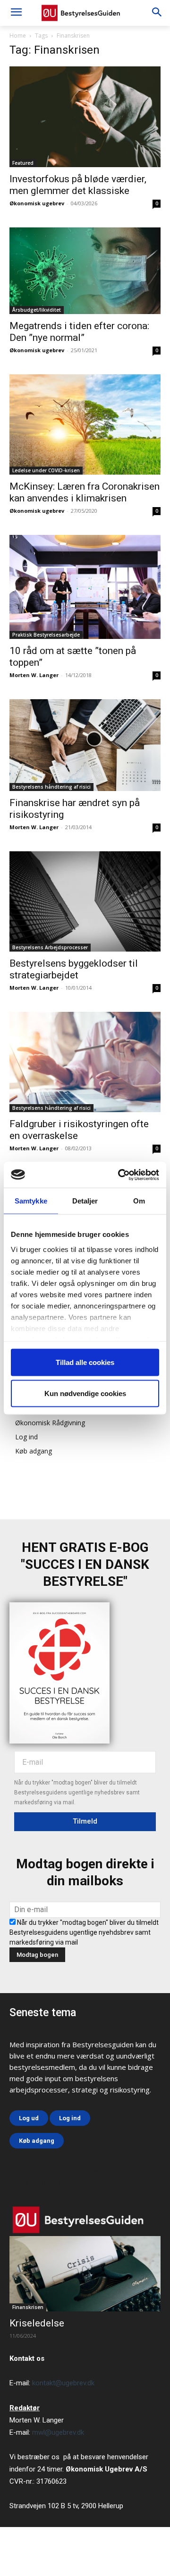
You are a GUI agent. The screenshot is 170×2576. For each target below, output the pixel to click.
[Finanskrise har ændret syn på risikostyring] (85, 745)
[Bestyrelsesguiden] (85, 13)
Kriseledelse (37, 2323)
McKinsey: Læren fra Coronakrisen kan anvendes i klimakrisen (85, 492)
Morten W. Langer (34, 675)
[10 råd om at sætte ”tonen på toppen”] (85, 587)
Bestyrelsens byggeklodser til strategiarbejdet (74, 969)
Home (18, 36)
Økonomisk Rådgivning (50, 1423)
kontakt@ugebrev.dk (63, 2383)
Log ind (26, 1437)
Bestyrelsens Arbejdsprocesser (50, 947)
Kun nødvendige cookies (85, 1393)
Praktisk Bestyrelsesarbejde (46, 635)
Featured (23, 163)
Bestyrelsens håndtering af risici (51, 787)
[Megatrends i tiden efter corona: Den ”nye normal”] (85, 271)
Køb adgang (34, 1451)
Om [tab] (139, 1201)
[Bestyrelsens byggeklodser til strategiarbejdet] (85, 901)
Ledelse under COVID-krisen (46, 470)
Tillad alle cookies (85, 1362)
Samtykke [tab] (31, 1201)
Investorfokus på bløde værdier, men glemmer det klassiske (78, 185)
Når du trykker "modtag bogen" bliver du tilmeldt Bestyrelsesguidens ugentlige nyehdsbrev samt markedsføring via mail (84, 1932)
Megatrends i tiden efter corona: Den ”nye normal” (79, 332)
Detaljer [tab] (85, 1201)
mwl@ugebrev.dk (58, 2432)
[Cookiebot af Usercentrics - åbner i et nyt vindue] (120, 1175)
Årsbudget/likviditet (37, 310)
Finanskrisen (28, 2307)
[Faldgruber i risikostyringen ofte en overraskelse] (85, 1062)
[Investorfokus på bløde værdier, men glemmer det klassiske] (85, 117)
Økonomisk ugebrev (37, 203)
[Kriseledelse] (85, 2274)
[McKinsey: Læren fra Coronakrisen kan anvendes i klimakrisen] (85, 424)
